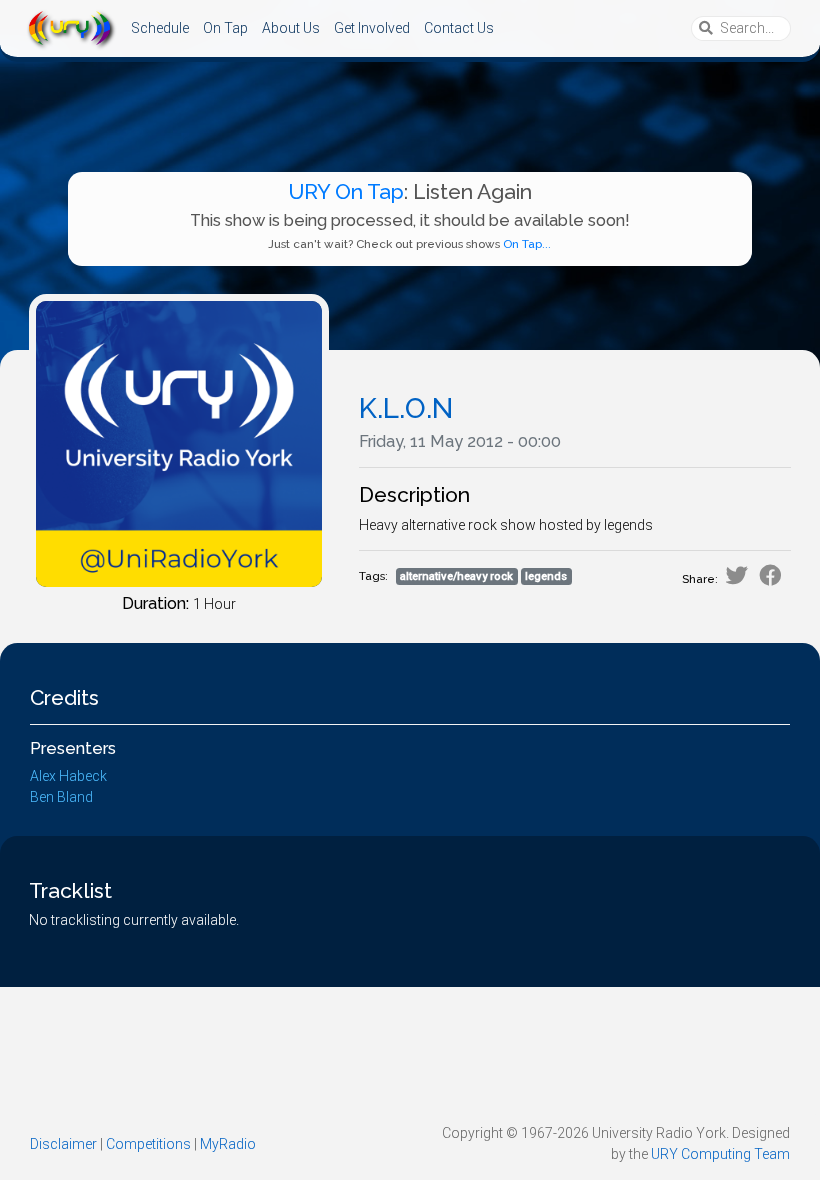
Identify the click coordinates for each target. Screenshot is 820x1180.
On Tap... (527, 244)
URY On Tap (346, 191)
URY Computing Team (720, 1154)
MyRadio (228, 1144)
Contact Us (459, 28)
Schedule (160, 28)
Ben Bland (61, 797)
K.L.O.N (406, 408)
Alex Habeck (68, 776)
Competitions (148, 1144)
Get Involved (372, 28)
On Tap (225, 28)
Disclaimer (63, 1144)
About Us (291, 28)
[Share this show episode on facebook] (770, 575)
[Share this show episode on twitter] (736, 575)
